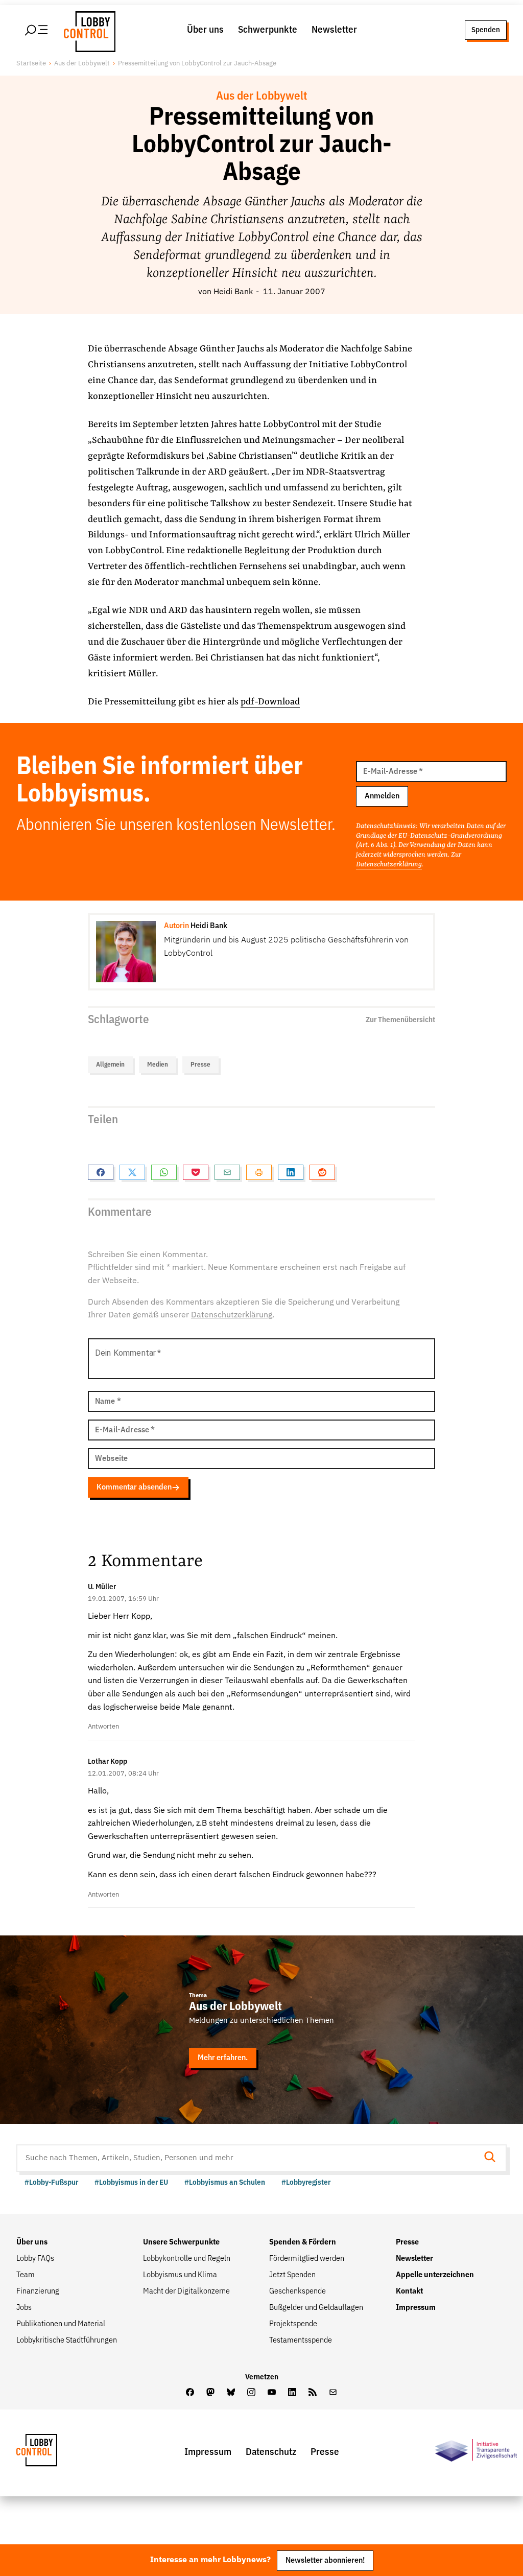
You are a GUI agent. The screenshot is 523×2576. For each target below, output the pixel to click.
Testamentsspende (301, 2341)
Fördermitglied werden (307, 2259)
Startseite (31, 64)
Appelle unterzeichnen (435, 2275)
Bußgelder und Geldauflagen (316, 2308)
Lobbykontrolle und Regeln (187, 2259)
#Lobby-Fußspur (51, 2182)
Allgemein (110, 1065)
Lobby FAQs (35, 2259)
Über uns (205, 30)
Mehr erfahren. (223, 2058)
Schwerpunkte (268, 30)
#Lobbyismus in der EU (131, 2182)
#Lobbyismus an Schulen (225, 2182)
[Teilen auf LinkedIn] (291, 1172)
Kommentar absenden (134, 1487)
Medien (158, 1065)
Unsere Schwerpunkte (181, 2242)
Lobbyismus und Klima (180, 2275)
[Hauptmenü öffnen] (37, 30)
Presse (200, 1065)
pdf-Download (270, 702)
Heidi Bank (233, 292)
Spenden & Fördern (303, 2242)
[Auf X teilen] (132, 1172)
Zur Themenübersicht (400, 1020)
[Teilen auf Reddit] (322, 1172)
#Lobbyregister (306, 2182)
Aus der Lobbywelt (82, 64)
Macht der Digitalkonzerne (186, 2291)
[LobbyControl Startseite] (87, 30)
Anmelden (382, 796)
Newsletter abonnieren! (325, 2560)
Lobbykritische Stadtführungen (67, 2341)
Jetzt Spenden (292, 2275)
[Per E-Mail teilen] (227, 1172)
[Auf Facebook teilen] (101, 1172)
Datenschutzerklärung (389, 865)
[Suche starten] (493, 2158)
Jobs (24, 2308)
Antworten (103, 1727)
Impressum (416, 2308)
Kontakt (409, 2291)
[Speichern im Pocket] (196, 1172)
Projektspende (293, 2324)
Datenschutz (271, 2452)
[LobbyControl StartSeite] (52, 2453)
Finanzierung (38, 2291)
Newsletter (334, 30)
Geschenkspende (298, 2291)
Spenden (486, 30)
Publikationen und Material (61, 2324)
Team (26, 2275)
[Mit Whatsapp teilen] (164, 1172)
